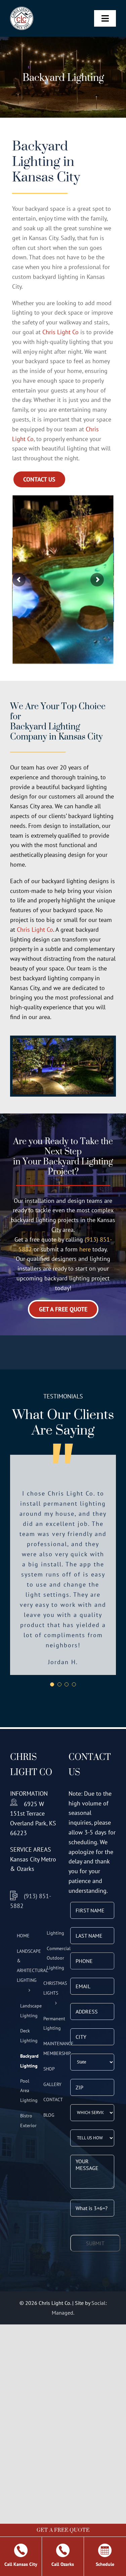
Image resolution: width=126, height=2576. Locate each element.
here (85, 1249)
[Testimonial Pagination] (52, 1634)
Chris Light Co (60, 332)
